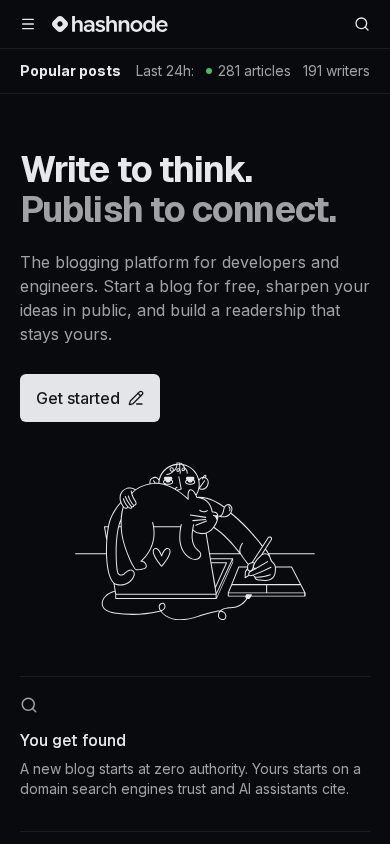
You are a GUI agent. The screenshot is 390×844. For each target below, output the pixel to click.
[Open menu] (28, 24)
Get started (78, 398)
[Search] (362, 24)
